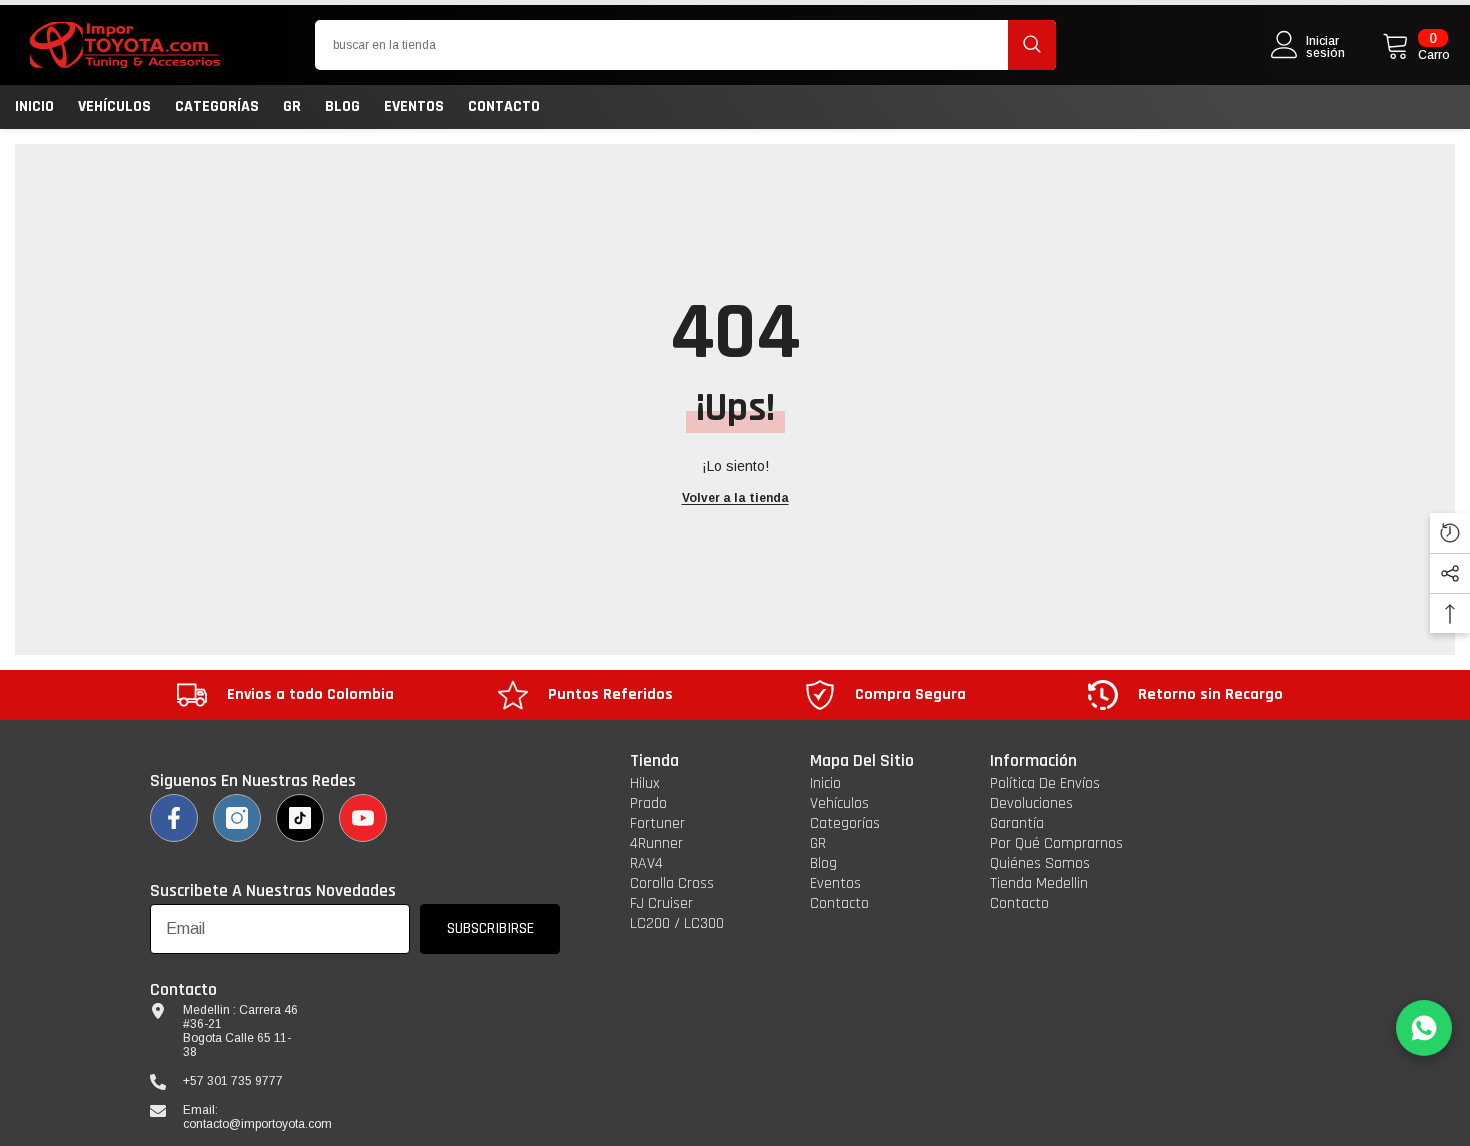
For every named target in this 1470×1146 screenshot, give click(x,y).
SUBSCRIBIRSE (490, 928)
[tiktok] (300, 818)
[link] (285, 695)
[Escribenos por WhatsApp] (1424, 1028)
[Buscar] (685, 45)
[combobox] (661, 45)
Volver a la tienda (735, 498)
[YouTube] (363, 818)
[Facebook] (174, 818)
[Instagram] (237, 818)
